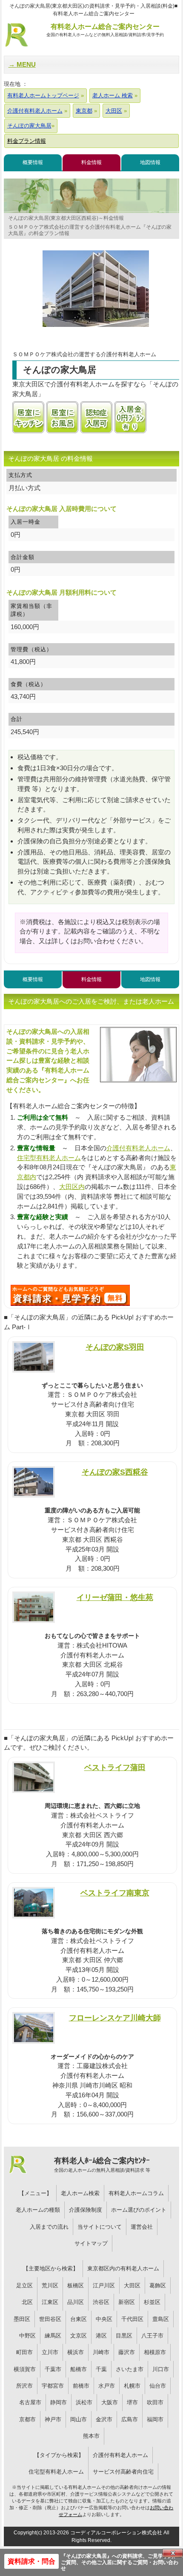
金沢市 (104, 2419)
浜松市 (84, 2402)
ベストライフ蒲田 (115, 1767)
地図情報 (150, 162)
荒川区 (50, 2285)
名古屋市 (30, 2402)
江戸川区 (104, 2285)
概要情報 (33, 162)
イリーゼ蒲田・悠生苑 (115, 1597)
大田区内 (72, 1187)
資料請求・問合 (31, 2561)
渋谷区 (101, 2302)
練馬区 (53, 2336)
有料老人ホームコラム (136, 2193)
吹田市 (155, 2402)
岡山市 (79, 2419)
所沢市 (24, 2386)
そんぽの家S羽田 (115, 1347)
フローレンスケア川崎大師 (115, 2018)
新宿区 (127, 2302)
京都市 (27, 2419)
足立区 (24, 2285)
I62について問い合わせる (70, 1295)
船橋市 (79, 2369)
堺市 (132, 2402)
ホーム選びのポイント (139, 2210)
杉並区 (152, 2302)
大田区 (132, 2285)
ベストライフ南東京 (115, 1893)
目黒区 (124, 2336)
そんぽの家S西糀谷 (115, 1472)
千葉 (101, 2369)
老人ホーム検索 (80, 2193)
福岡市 (155, 2419)
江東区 (50, 2302)
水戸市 (107, 2386)
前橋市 (81, 2386)
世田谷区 (50, 2319)
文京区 (79, 2336)
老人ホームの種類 (38, 2210)
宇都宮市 (53, 2386)
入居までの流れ (49, 2227)
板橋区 (76, 2285)
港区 (101, 2336)
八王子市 (152, 2336)
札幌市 (132, 2386)
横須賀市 (25, 2369)
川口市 (161, 2369)
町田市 (24, 2352)
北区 (27, 2302)
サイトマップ (91, 2243)
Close (173, 2553)
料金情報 (91, 162)
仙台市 (158, 2386)
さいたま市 (130, 2369)
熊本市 (91, 2436)
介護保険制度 (86, 2210)
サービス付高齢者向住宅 (123, 2472)
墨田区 (22, 2319)
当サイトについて (100, 2227)
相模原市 (155, 2352)
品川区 (76, 2302)
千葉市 (53, 2369)
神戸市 (53, 2419)
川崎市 (101, 2352)
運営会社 (142, 2227)
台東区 (79, 2319)
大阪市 (110, 2402)
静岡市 (59, 2402)
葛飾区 (158, 2285)
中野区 (27, 2336)
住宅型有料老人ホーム (49, 1158)
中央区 (104, 2319)
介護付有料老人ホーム (138, 1148)
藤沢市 (127, 2352)
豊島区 (161, 2319)
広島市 (130, 2419)
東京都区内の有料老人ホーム (123, 2268)
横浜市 (76, 2352)
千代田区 (132, 2319)
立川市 (50, 2352)
